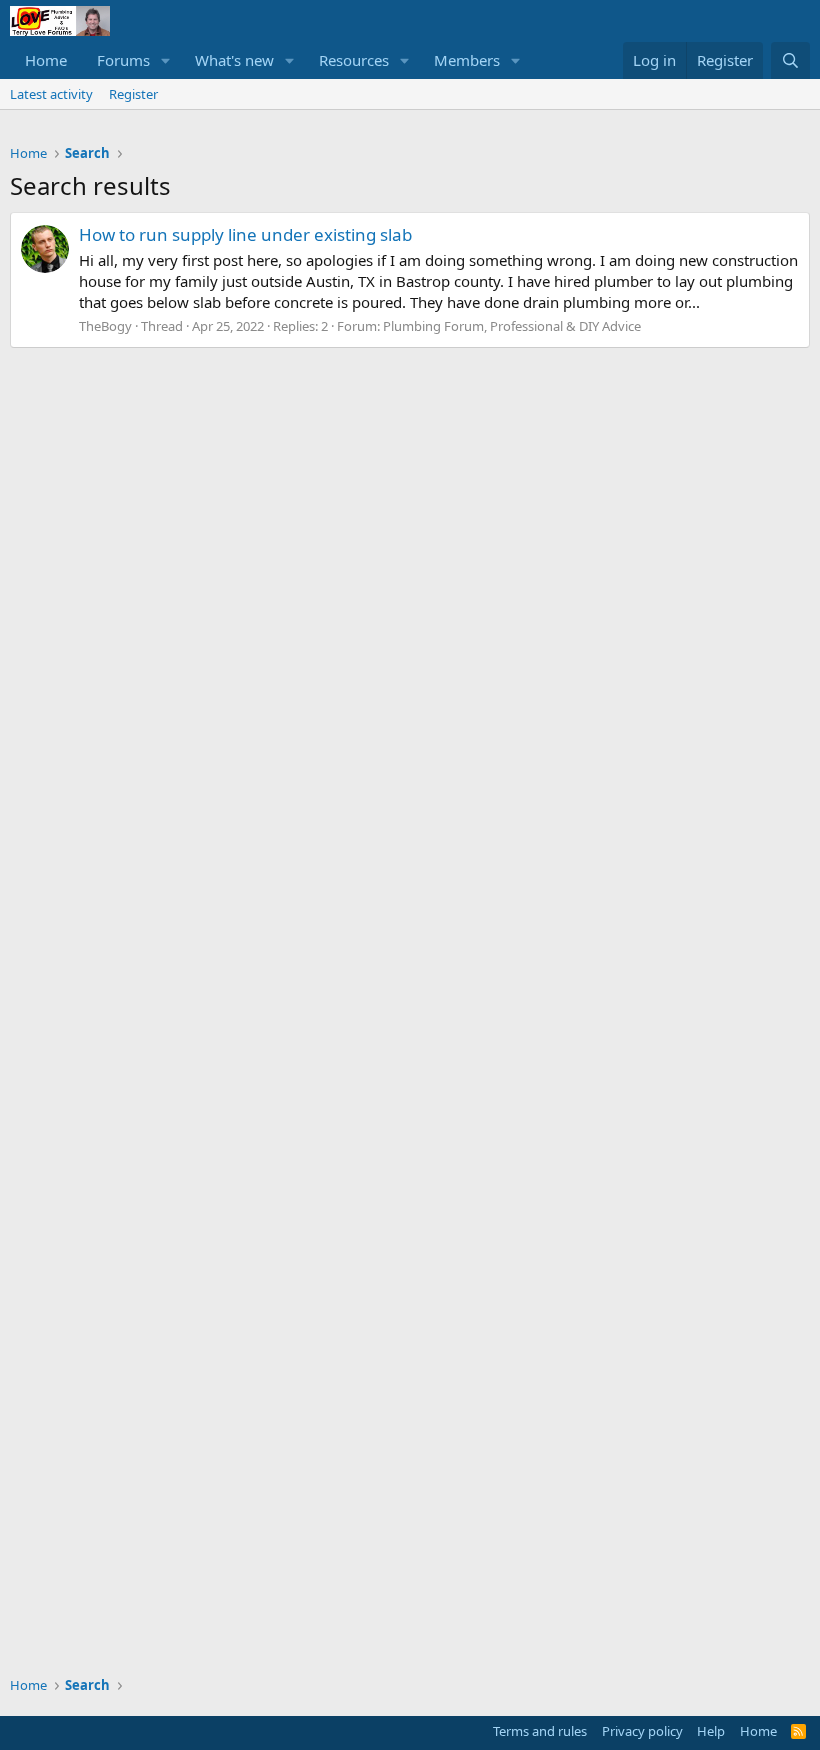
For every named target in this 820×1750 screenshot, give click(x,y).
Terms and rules (540, 1731)
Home (46, 60)
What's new (234, 60)
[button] (166, 60)
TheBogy (105, 326)
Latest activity (51, 94)
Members (467, 60)
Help (711, 1731)
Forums (123, 60)
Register (133, 94)
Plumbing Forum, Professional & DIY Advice (512, 326)
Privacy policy (642, 1731)
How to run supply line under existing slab (245, 234)
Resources (354, 60)
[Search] (790, 60)
